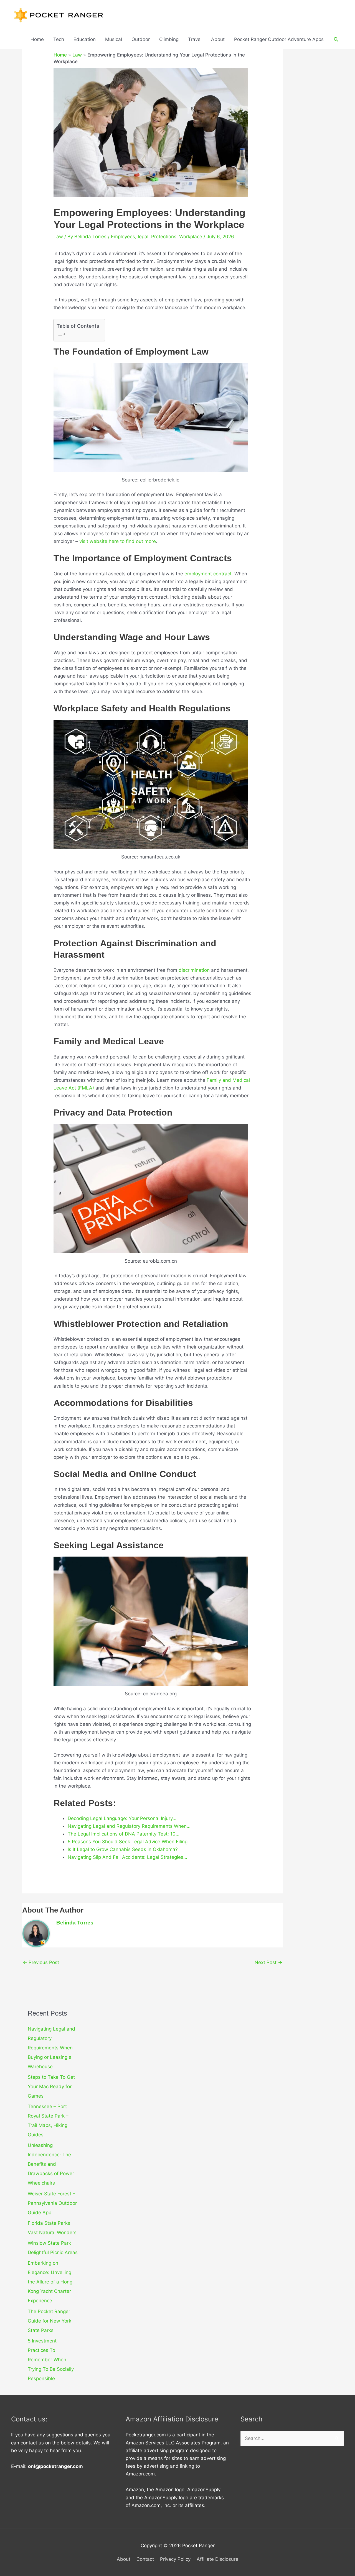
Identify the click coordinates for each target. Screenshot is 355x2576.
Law (77, 55)
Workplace (191, 237)
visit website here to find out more (118, 541)
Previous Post (41, 1962)
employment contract (208, 574)
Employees (123, 237)
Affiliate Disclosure (217, 2559)
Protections (164, 237)
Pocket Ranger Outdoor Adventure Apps (279, 39)
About (218, 39)
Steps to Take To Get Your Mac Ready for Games (51, 2087)
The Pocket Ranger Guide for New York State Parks (50, 2321)
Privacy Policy (175, 2559)
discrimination (194, 970)
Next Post (268, 1962)
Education (85, 39)
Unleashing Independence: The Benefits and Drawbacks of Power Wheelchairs (51, 2164)
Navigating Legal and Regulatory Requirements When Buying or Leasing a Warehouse (51, 2048)
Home (37, 39)
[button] (336, 39)
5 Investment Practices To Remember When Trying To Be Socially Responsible (51, 2360)
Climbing (169, 39)
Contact (145, 2559)
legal (143, 237)
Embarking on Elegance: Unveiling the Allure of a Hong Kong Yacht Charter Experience (50, 2282)
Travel (195, 39)
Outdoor (141, 39)
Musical (114, 39)
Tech (59, 39)
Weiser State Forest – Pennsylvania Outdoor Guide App (52, 2203)
